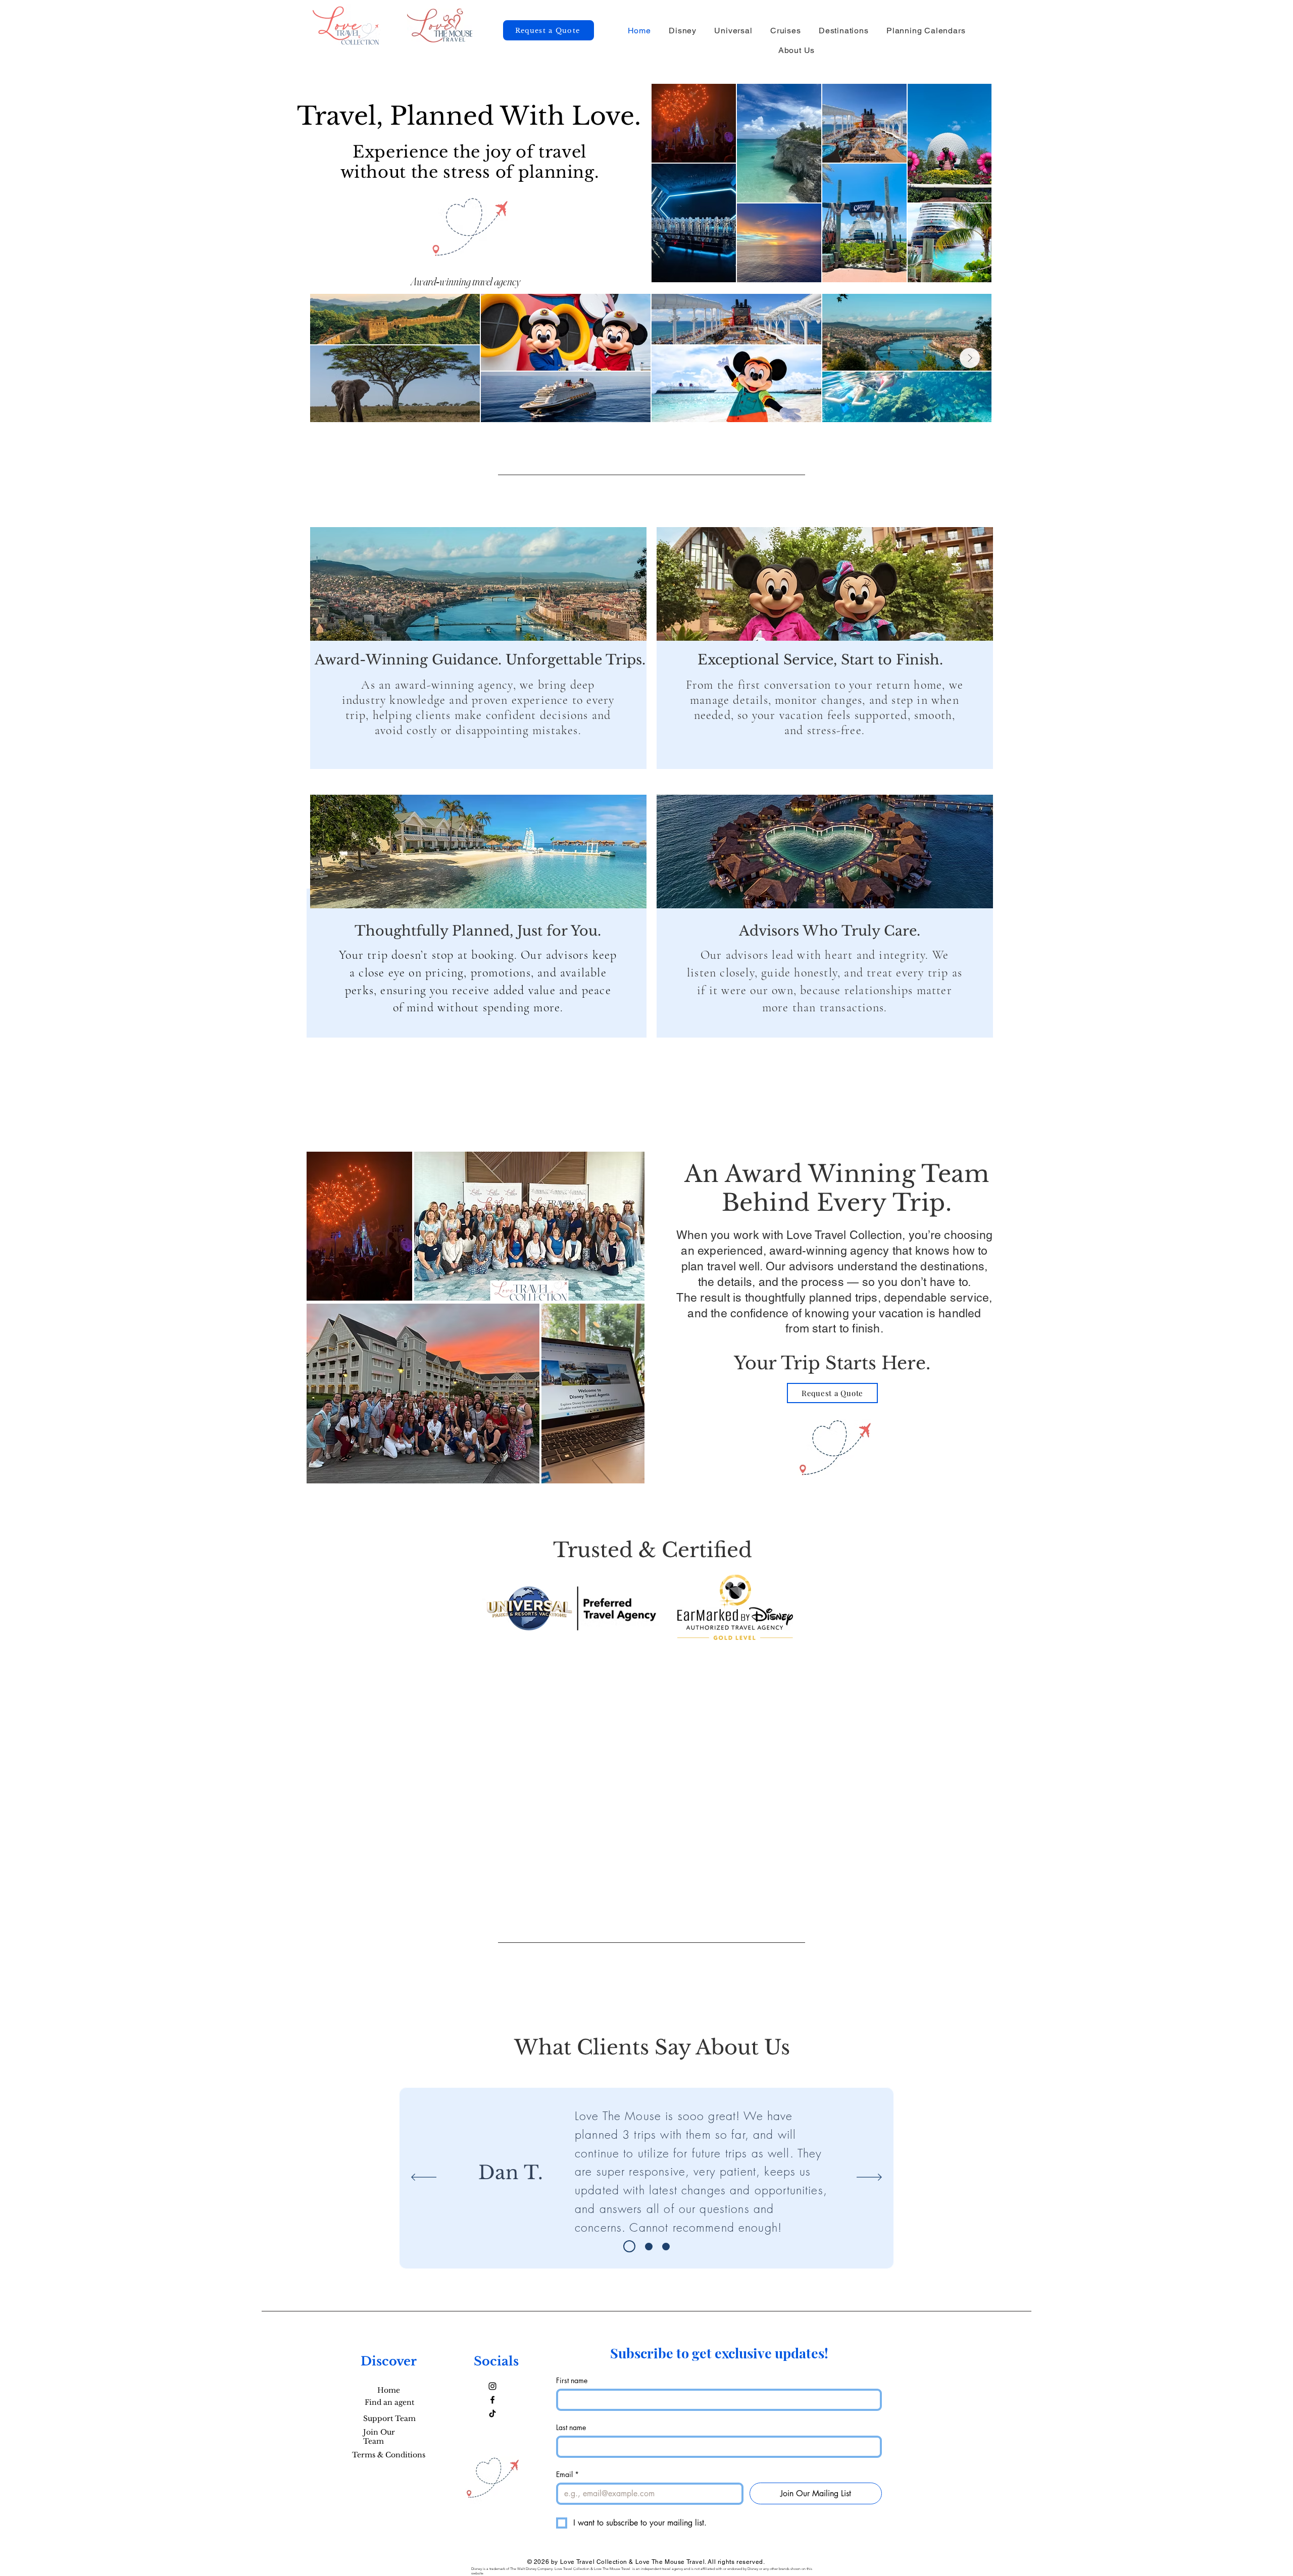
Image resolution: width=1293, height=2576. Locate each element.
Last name (571, 2427)
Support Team (389, 2418)
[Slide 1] (627, 2247)
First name (572, 2380)
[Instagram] (492, 2386)
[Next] (869, 2178)
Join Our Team (379, 2437)
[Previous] (424, 2178)
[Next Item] (970, 358)
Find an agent (389, 2402)
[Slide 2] (646, 2246)
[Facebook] (492, 2400)
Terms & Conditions (389, 2455)
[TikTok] (492, 2413)
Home (389, 2390)
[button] (683, 31)
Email (567, 2474)
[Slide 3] (666, 2247)
